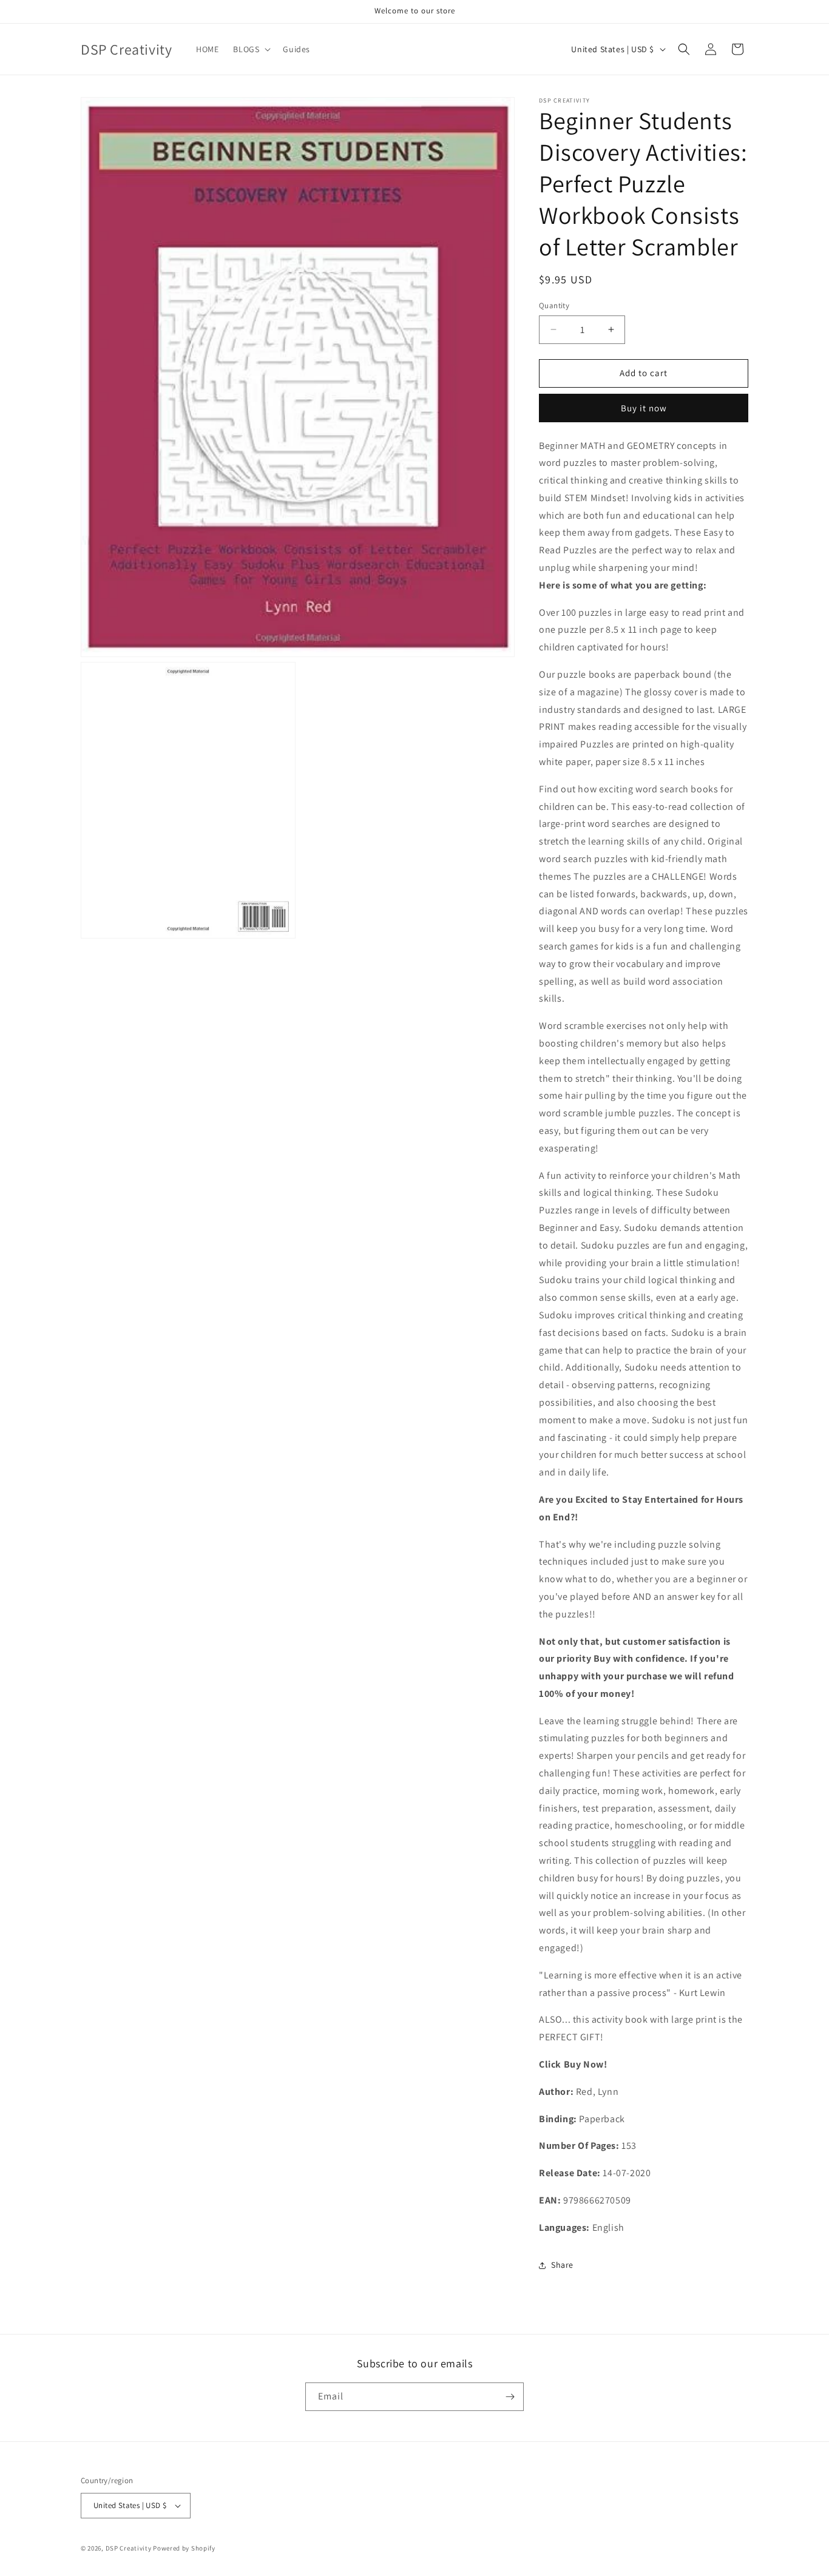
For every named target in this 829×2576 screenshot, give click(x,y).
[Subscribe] (510, 2397)
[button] (251, 49)
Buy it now (644, 408)
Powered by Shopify (184, 2548)
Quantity (554, 305)
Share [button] (562, 2265)
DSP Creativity (129, 2548)
